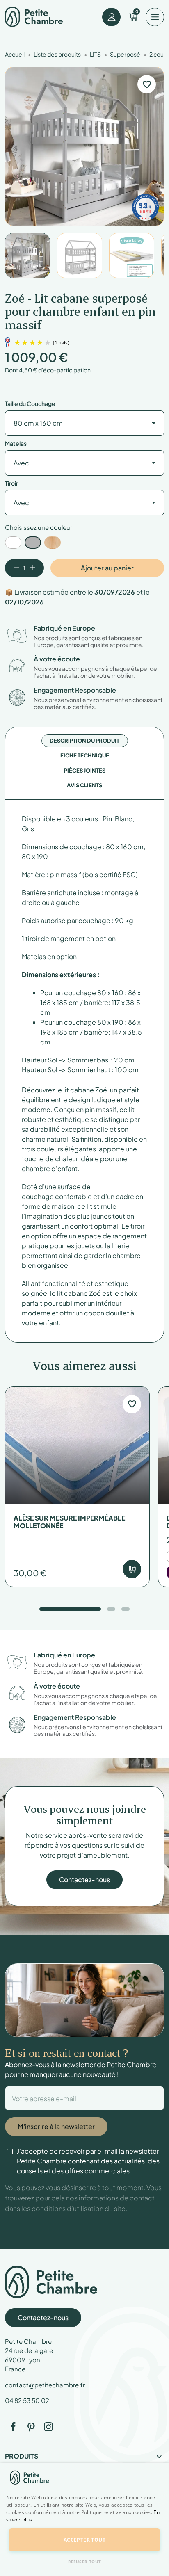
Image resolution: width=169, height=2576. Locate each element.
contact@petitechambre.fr (45, 2385)
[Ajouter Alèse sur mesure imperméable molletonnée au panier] (132, 1569)
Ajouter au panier (107, 568)
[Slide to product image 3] (132, 255)
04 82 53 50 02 (27, 2400)
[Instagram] (48, 2427)
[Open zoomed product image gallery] (84, 146)
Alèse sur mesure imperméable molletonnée (69, 1522)
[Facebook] (13, 2427)
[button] (84, 2524)
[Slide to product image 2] (80, 255)
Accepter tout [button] (84, 2540)
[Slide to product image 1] (27, 255)
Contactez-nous (84, 1880)
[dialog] (84, 2520)
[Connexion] (111, 17)
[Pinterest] (31, 2427)
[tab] (84, 741)
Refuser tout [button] (85, 2562)
